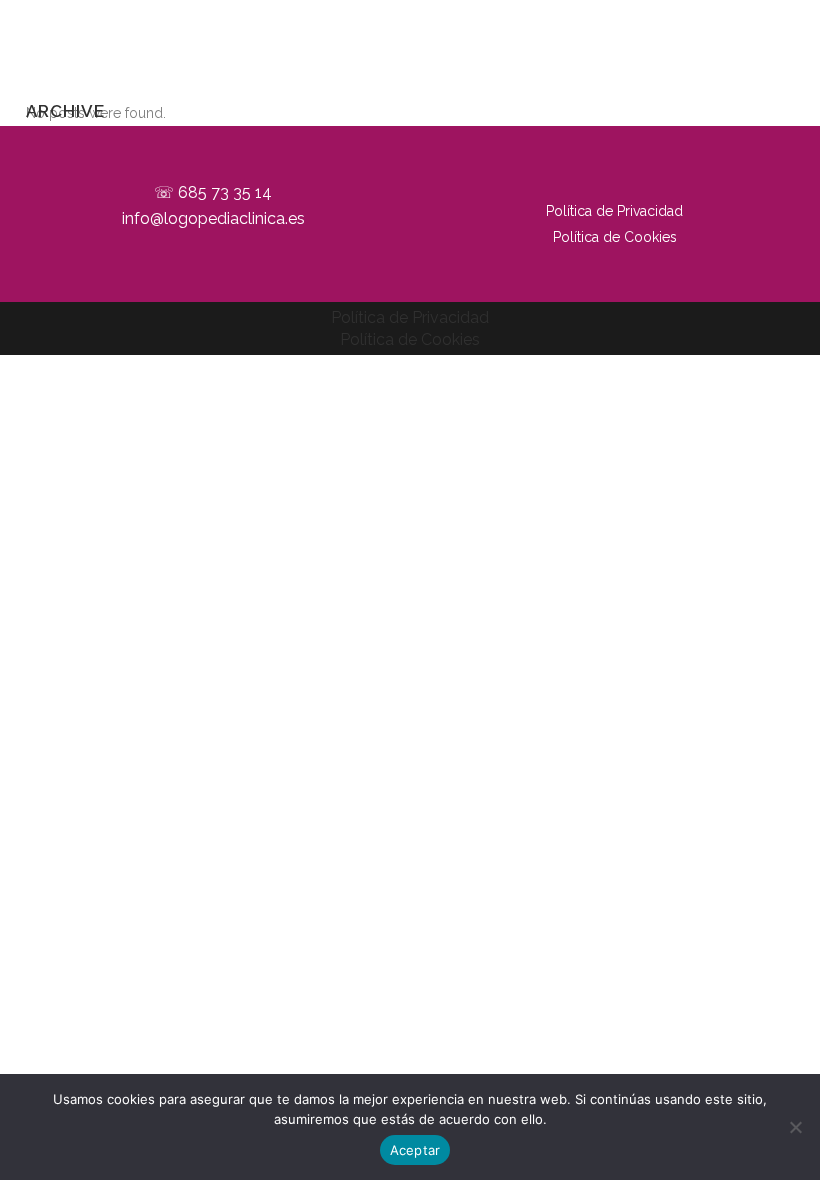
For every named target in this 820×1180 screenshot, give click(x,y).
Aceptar (415, 1150)
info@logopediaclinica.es (213, 218)
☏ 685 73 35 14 (213, 192)
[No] (795, 1127)
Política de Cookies (615, 237)
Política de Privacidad (614, 211)
